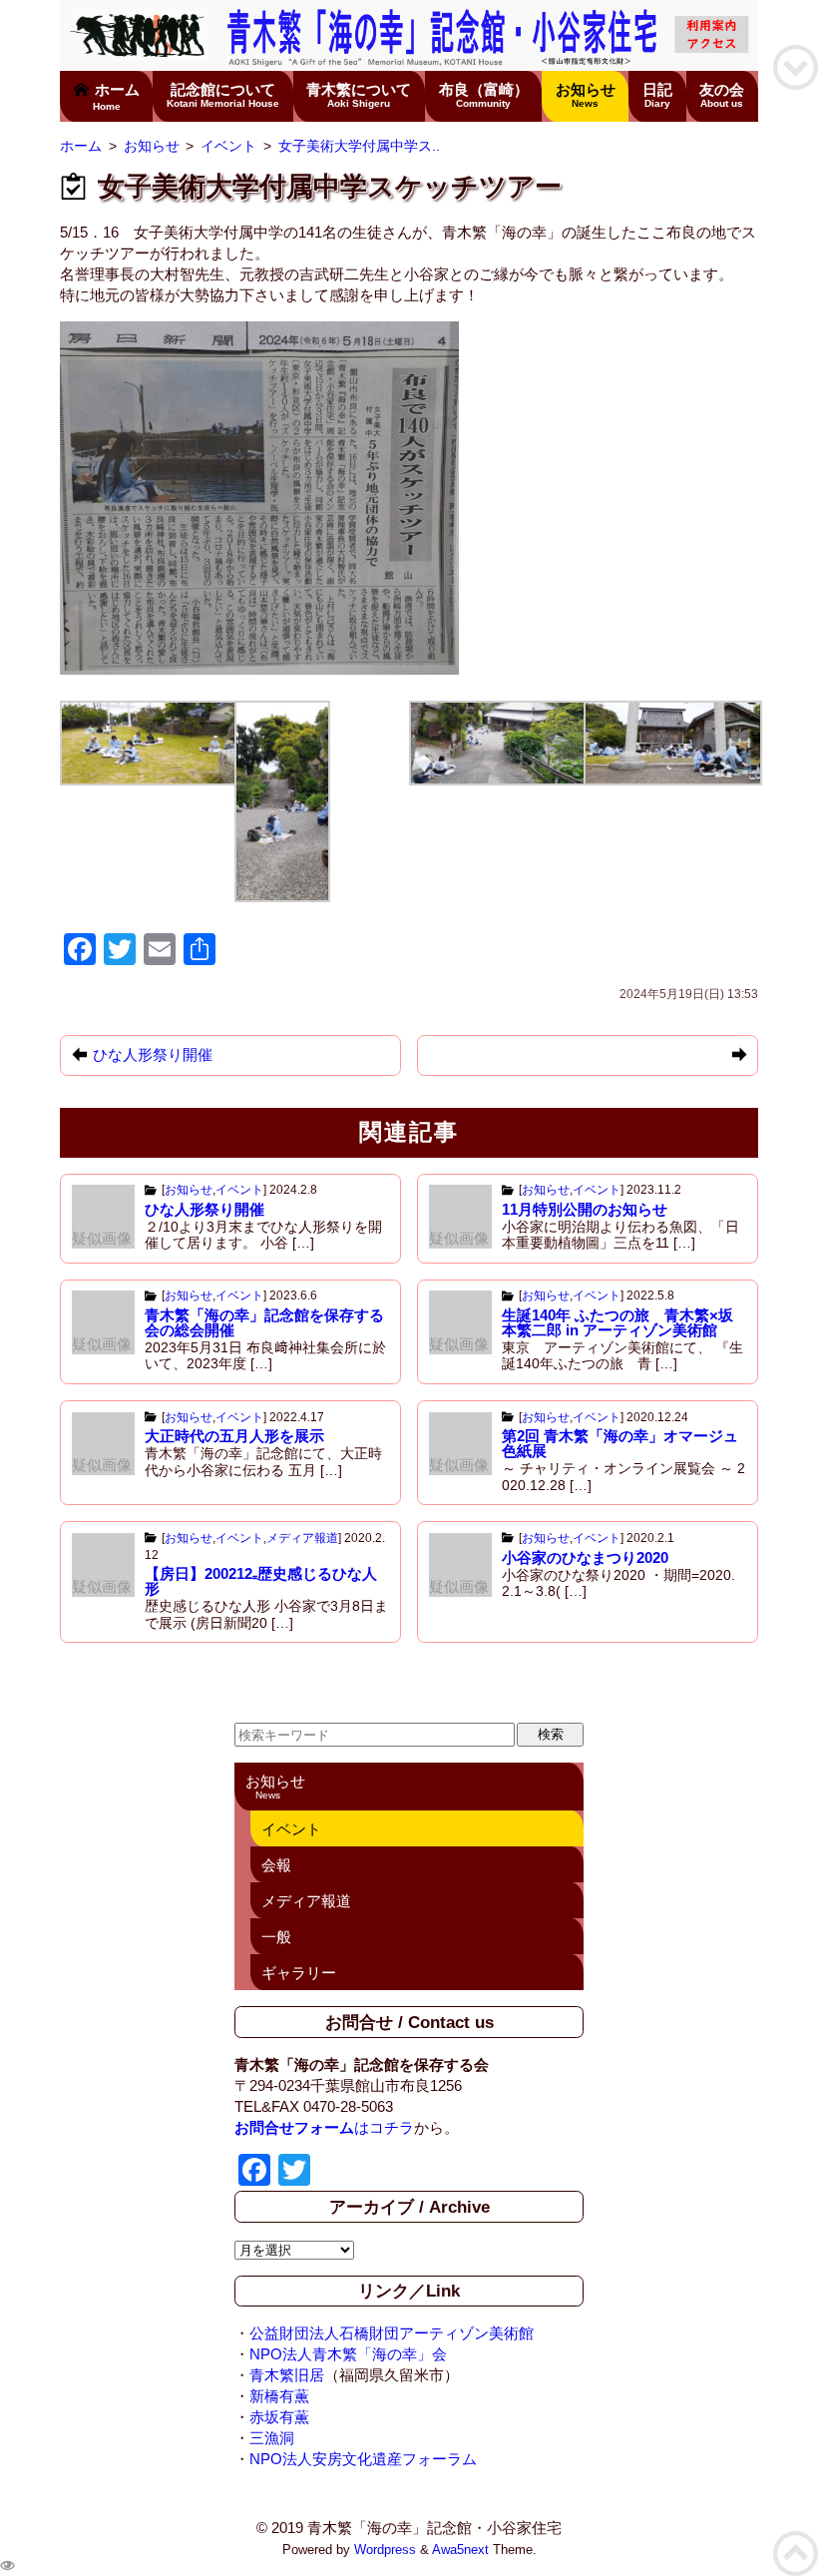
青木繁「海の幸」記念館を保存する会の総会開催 (264, 1322)
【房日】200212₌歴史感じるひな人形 (261, 1581)
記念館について (223, 95)
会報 (276, 1865)
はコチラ (324, 2127)
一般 (276, 1937)
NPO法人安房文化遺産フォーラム (363, 2459)
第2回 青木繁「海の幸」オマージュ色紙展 (620, 1443)
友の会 (722, 95)
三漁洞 (272, 2438)
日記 (657, 95)
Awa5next (460, 2550)
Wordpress (385, 2550)
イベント (239, 1190)
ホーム (116, 96)
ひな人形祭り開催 (204, 1209)
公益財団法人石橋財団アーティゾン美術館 (392, 2333)
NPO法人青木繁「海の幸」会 (348, 2354)
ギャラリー (299, 1973)
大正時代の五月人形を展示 (234, 1436)
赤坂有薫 (279, 2417)
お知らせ (586, 95)
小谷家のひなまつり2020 (585, 1557)
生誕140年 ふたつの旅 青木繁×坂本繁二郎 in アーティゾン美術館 (617, 1322)
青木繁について (359, 95)
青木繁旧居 (287, 2375)
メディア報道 (302, 1538)
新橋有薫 (279, 2396)
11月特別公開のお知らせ (585, 1209)
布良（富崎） (484, 95)
